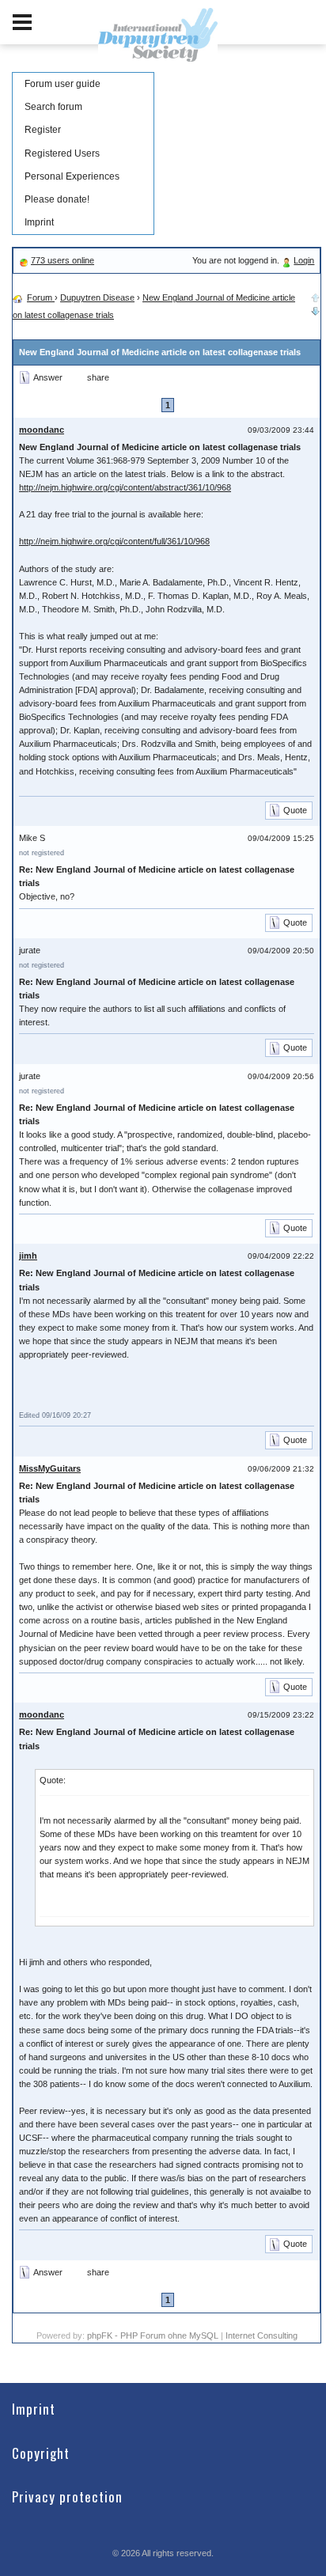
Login (304, 260)
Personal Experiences (72, 176)
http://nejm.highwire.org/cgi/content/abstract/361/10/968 (125, 487)
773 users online (63, 260)
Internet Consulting (262, 2335)
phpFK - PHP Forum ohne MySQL (154, 2335)
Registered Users (62, 153)
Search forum (53, 107)
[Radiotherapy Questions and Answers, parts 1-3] (316, 309)
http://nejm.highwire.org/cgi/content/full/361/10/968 (114, 541)
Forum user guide (63, 84)
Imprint (39, 222)
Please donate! (57, 199)
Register (43, 130)
